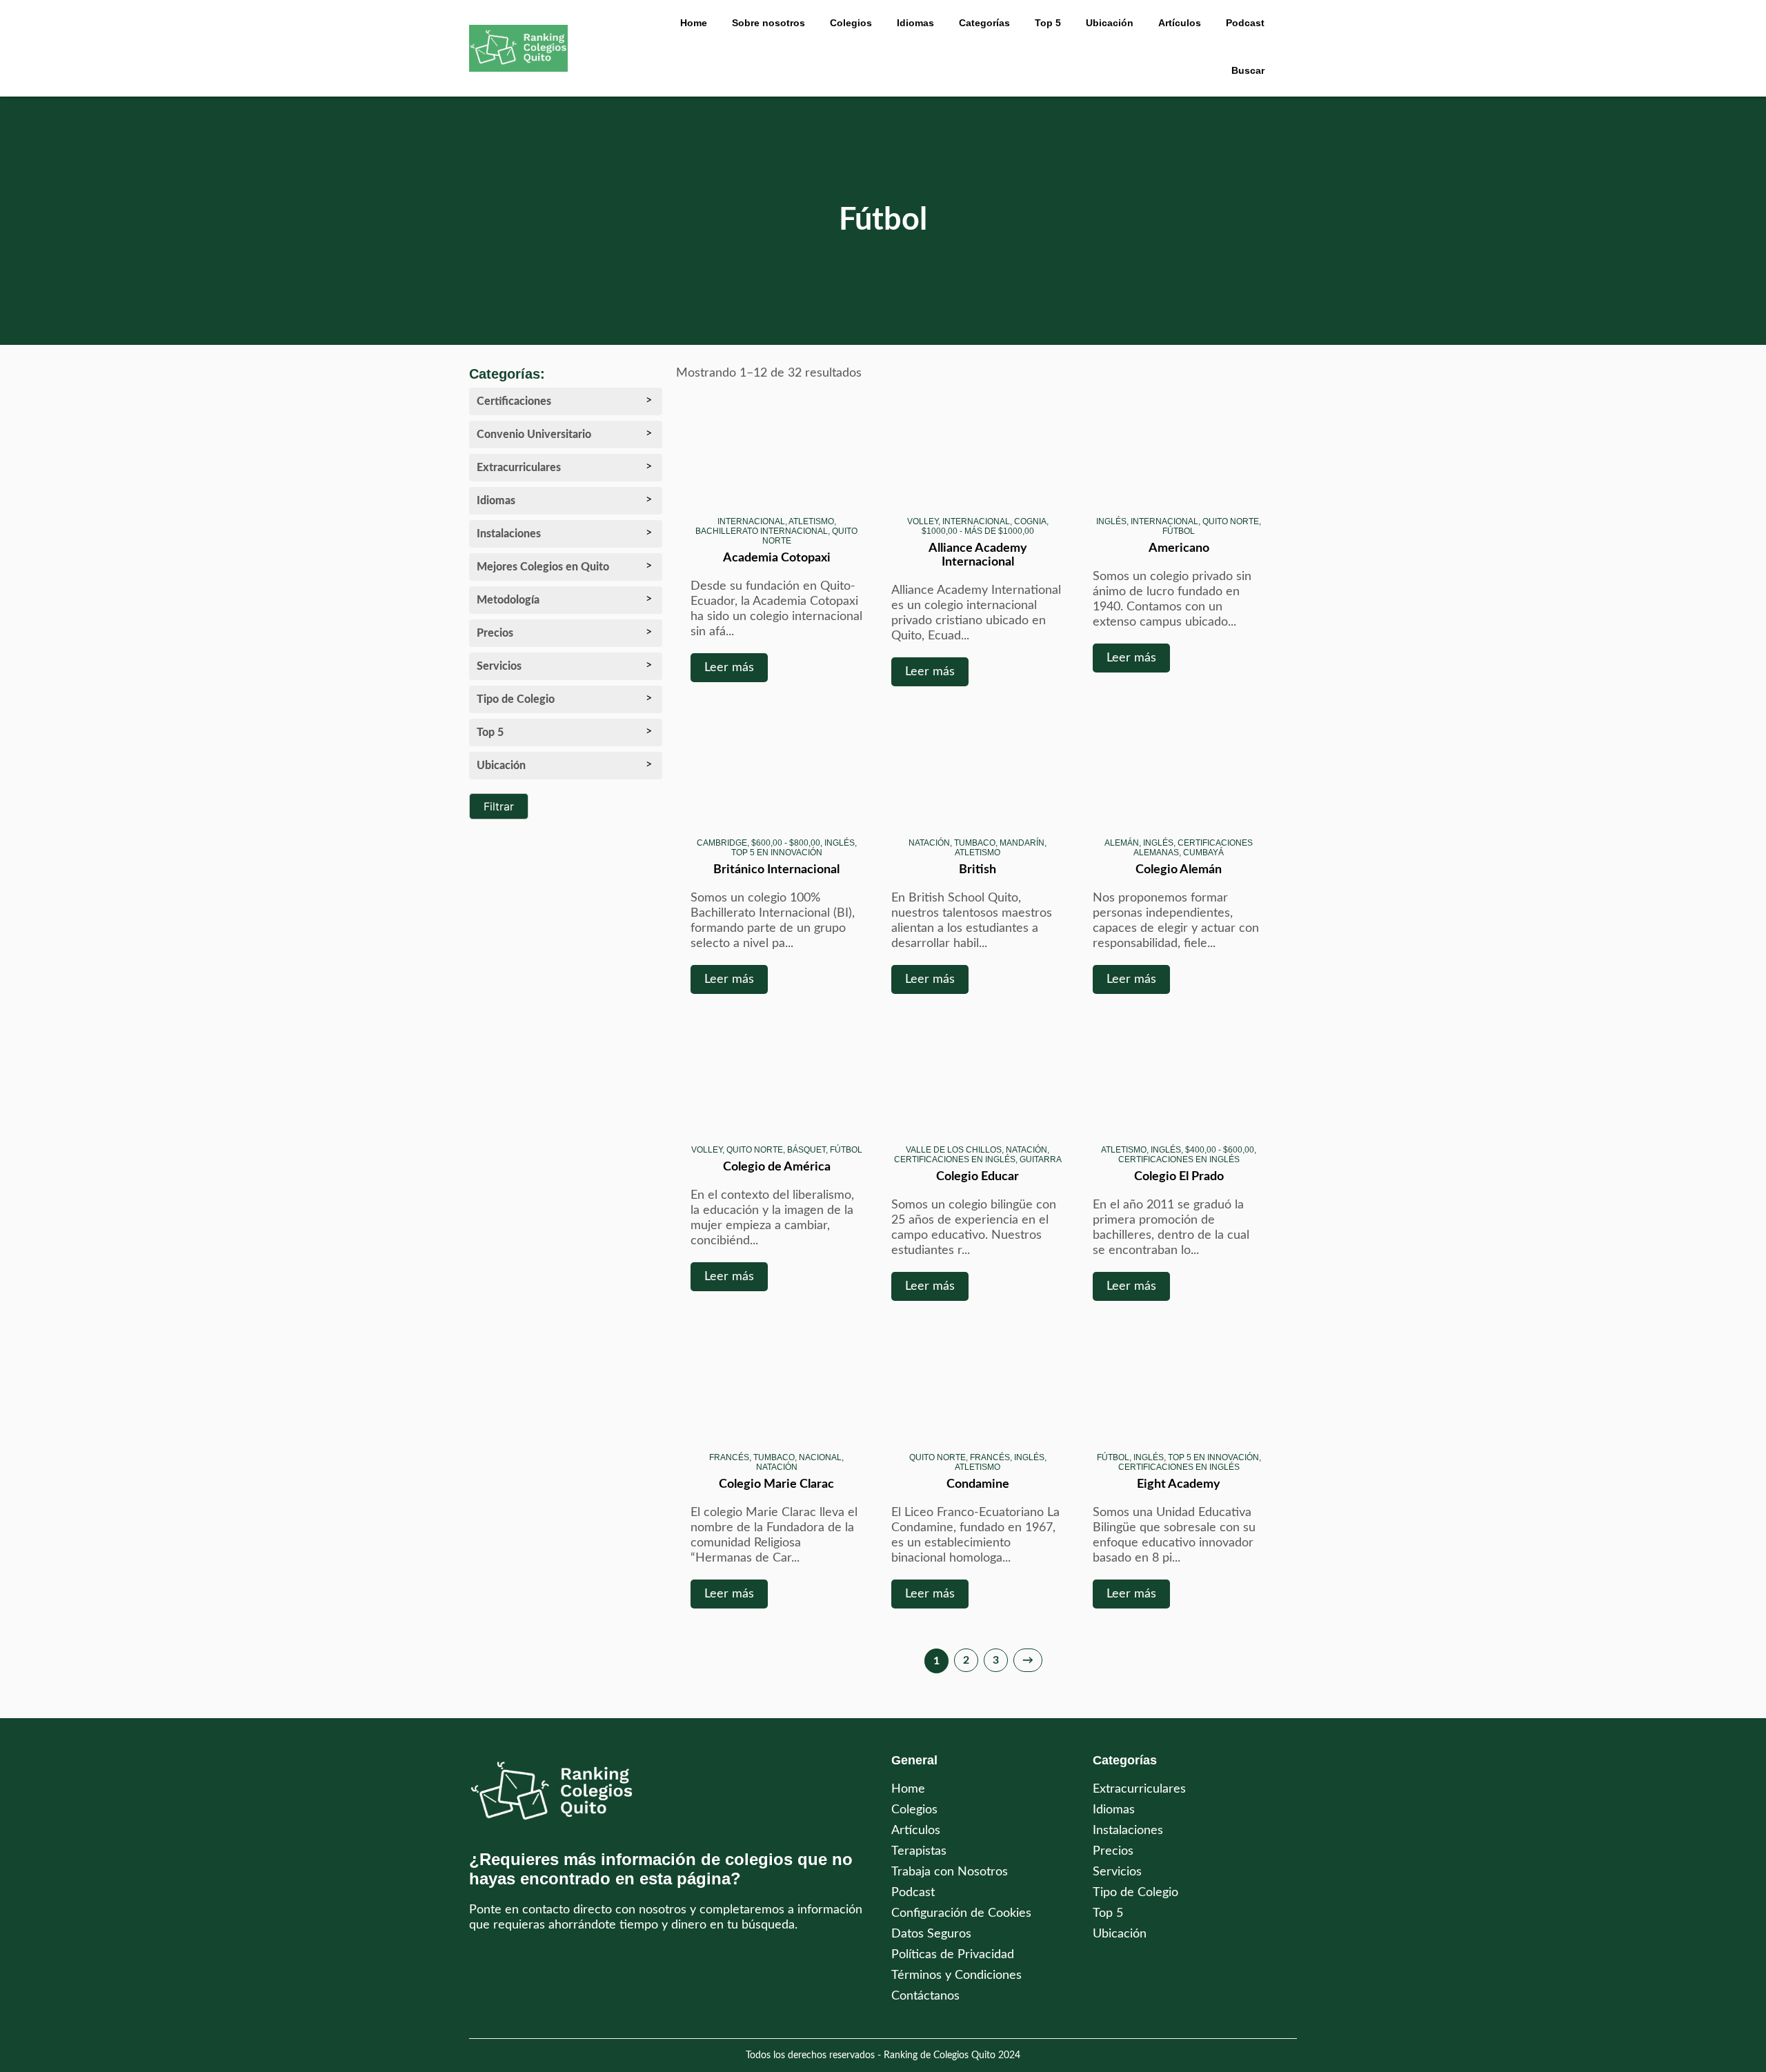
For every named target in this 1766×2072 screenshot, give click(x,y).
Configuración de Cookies (961, 1913)
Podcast (1245, 23)
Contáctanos (925, 1996)
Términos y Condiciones (956, 1975)
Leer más (729, 668)
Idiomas (1114, 1810)
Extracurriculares (1139, 1789)
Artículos (1180, 23)
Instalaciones (1128, 1831)
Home (694, 23)
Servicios (1117, 1872)
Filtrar (499, 806)
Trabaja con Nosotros (950, 1872)
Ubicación (1120, 1934)
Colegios (851, 23)
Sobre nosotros (768, 23)
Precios (1113, 1851)
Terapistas (919, 1851)
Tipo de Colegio (1135, 1893)
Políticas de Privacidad (953, 1955)
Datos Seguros (931, 1934)
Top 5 (1108, 1913)
